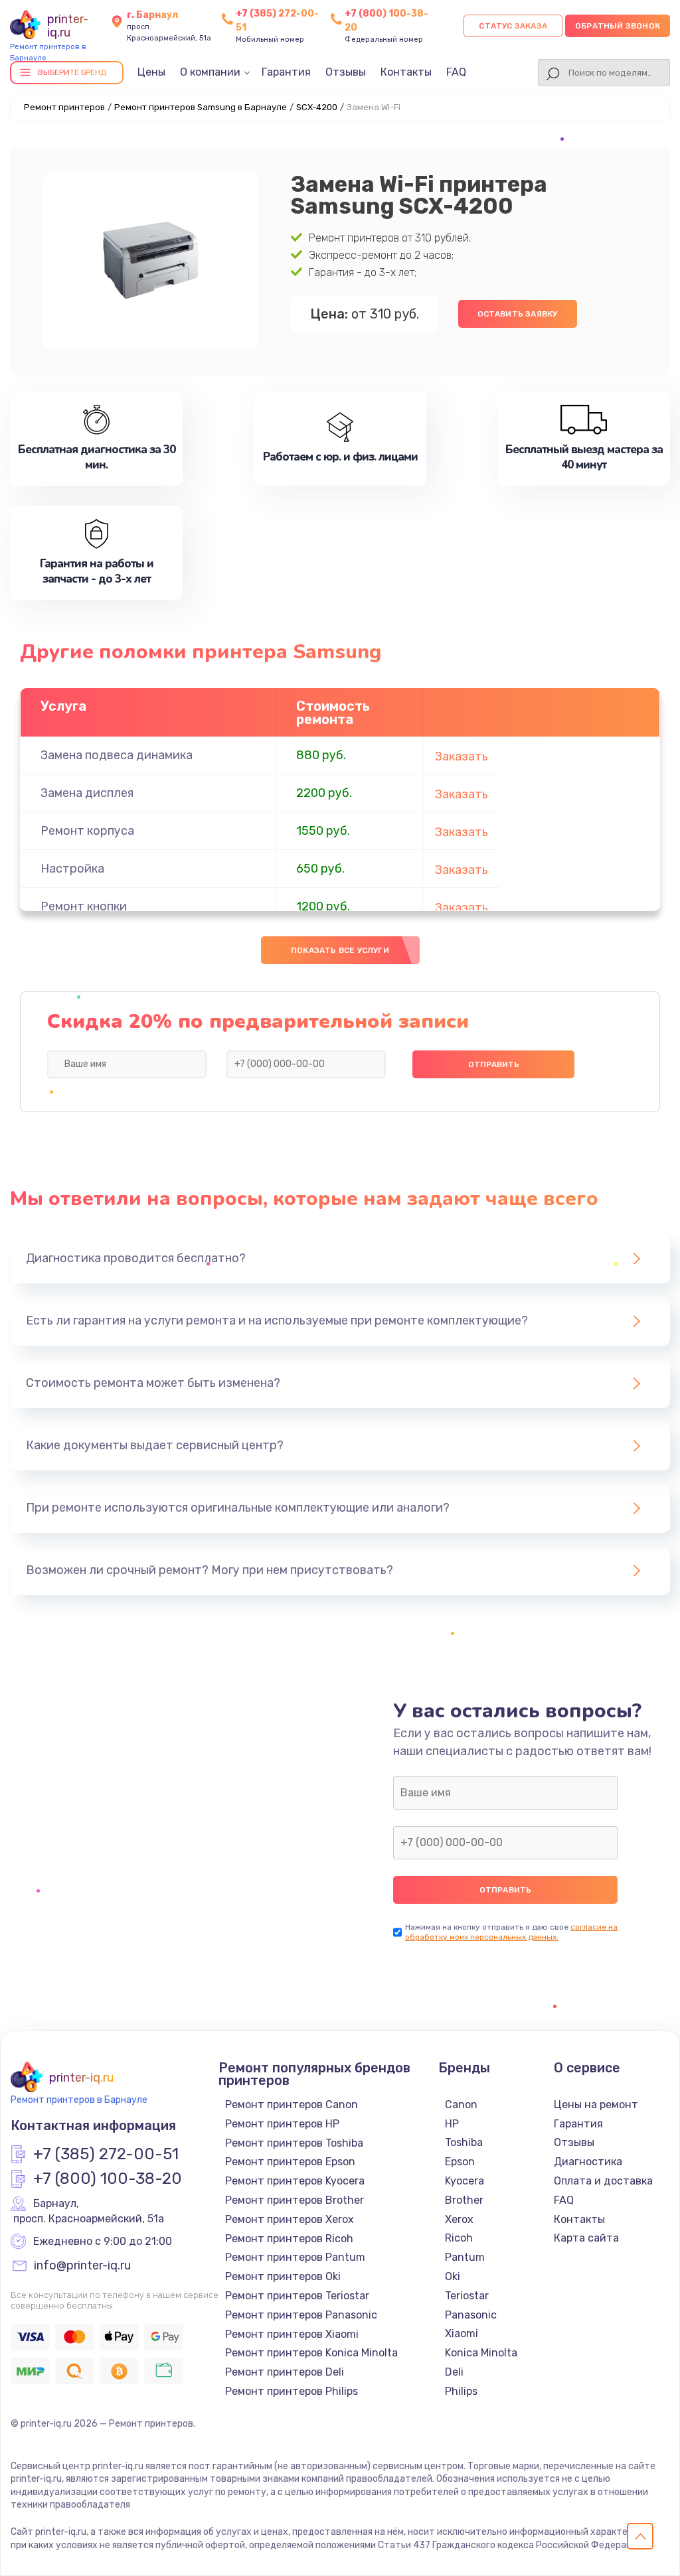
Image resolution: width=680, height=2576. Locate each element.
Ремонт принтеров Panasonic (301, 2315)
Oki (453, 2276)
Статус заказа (513, 26)
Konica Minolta (481, 2353)
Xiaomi (462, 2333)
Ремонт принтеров (64, 107)
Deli (454, 2372)
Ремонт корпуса (87, 831)
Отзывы (346, 72)
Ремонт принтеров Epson (290, 2162)
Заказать (462, 756)
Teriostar (467, 2296)
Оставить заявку (518, 314)
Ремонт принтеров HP (282, 2124)
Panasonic (471, 2315)
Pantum (465, 2257)
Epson (460, 2162)
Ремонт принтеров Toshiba (294, 2143)
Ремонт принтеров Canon (292, 2105)
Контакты (406, 72)
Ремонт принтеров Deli (285, 2372)
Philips (461, 2391)
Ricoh (459, 2238)
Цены (151, 72)
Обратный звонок (618, 26)
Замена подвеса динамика (117, 755)
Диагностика (588, 2162)
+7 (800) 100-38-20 (108, 2179)
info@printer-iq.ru (82, 2266)
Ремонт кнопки (84, 906)
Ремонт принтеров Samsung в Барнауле (201, 107)
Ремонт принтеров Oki (283, 2276)
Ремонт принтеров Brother (295, 2200)
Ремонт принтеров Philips (292, 2391)
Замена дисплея (87, 793)
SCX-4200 (317, 107)
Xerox (459, 2219)
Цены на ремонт (596, 2105)
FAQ (456, 72)
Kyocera (465, 2181)
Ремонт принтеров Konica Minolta (311, 2353)
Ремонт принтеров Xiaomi (292, 2334)
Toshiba (464, 2142)
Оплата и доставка (603, 2181)
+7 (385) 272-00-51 (106, 2155)
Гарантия (286, 72)
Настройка (72, 869)
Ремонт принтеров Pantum (295, 2257)
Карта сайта (586, 2238)
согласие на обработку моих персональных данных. (511, 1932)
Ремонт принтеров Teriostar (297, 2296)
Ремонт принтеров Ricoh (289, 2239)
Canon (461, 2105)
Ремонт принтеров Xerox (290, 2219)
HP (452, 2124)
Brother (464, 2200)
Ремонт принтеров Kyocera (295, 2181)
